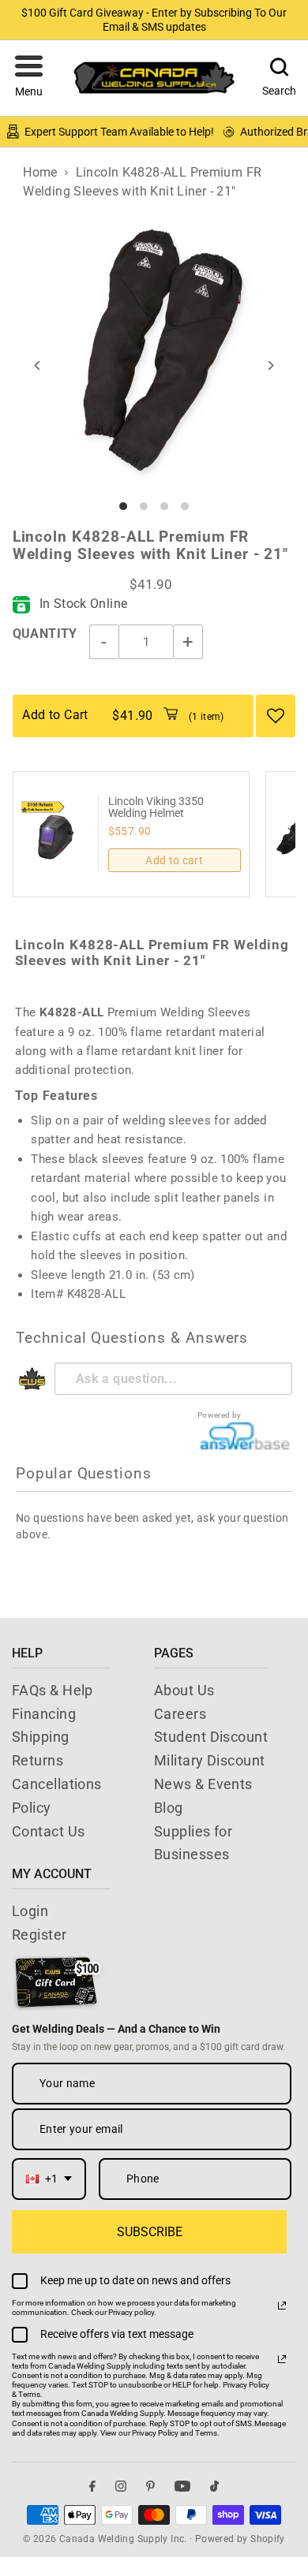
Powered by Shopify (240, 2539)
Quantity (45, 634)
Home (40, 172)
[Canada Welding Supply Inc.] (154, 78)
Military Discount (210, 1760)
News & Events (203, 1784)
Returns (38, 1760)
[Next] (270, 365)
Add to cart (174, 860)
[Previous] (38, 365)
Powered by (220, 1415)
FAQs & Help (53, 1690)
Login (30, 1911)
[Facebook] (92, 2486)
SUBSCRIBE (150, 2232)
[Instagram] (121, 2486)
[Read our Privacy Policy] (282, 2306)
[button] (29, 78)
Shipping (41, 1737)
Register (39, 1935)
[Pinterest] (150, 2486)
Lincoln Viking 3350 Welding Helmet (156, 807)
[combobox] (49, 2179)
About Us (184, 1690)
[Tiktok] (214, 2486)
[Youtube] (182, 2486)
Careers (180, 1714)
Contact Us (49, 1831)
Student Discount (211, 1737)
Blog (169, 1808)
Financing (44, 1714)
